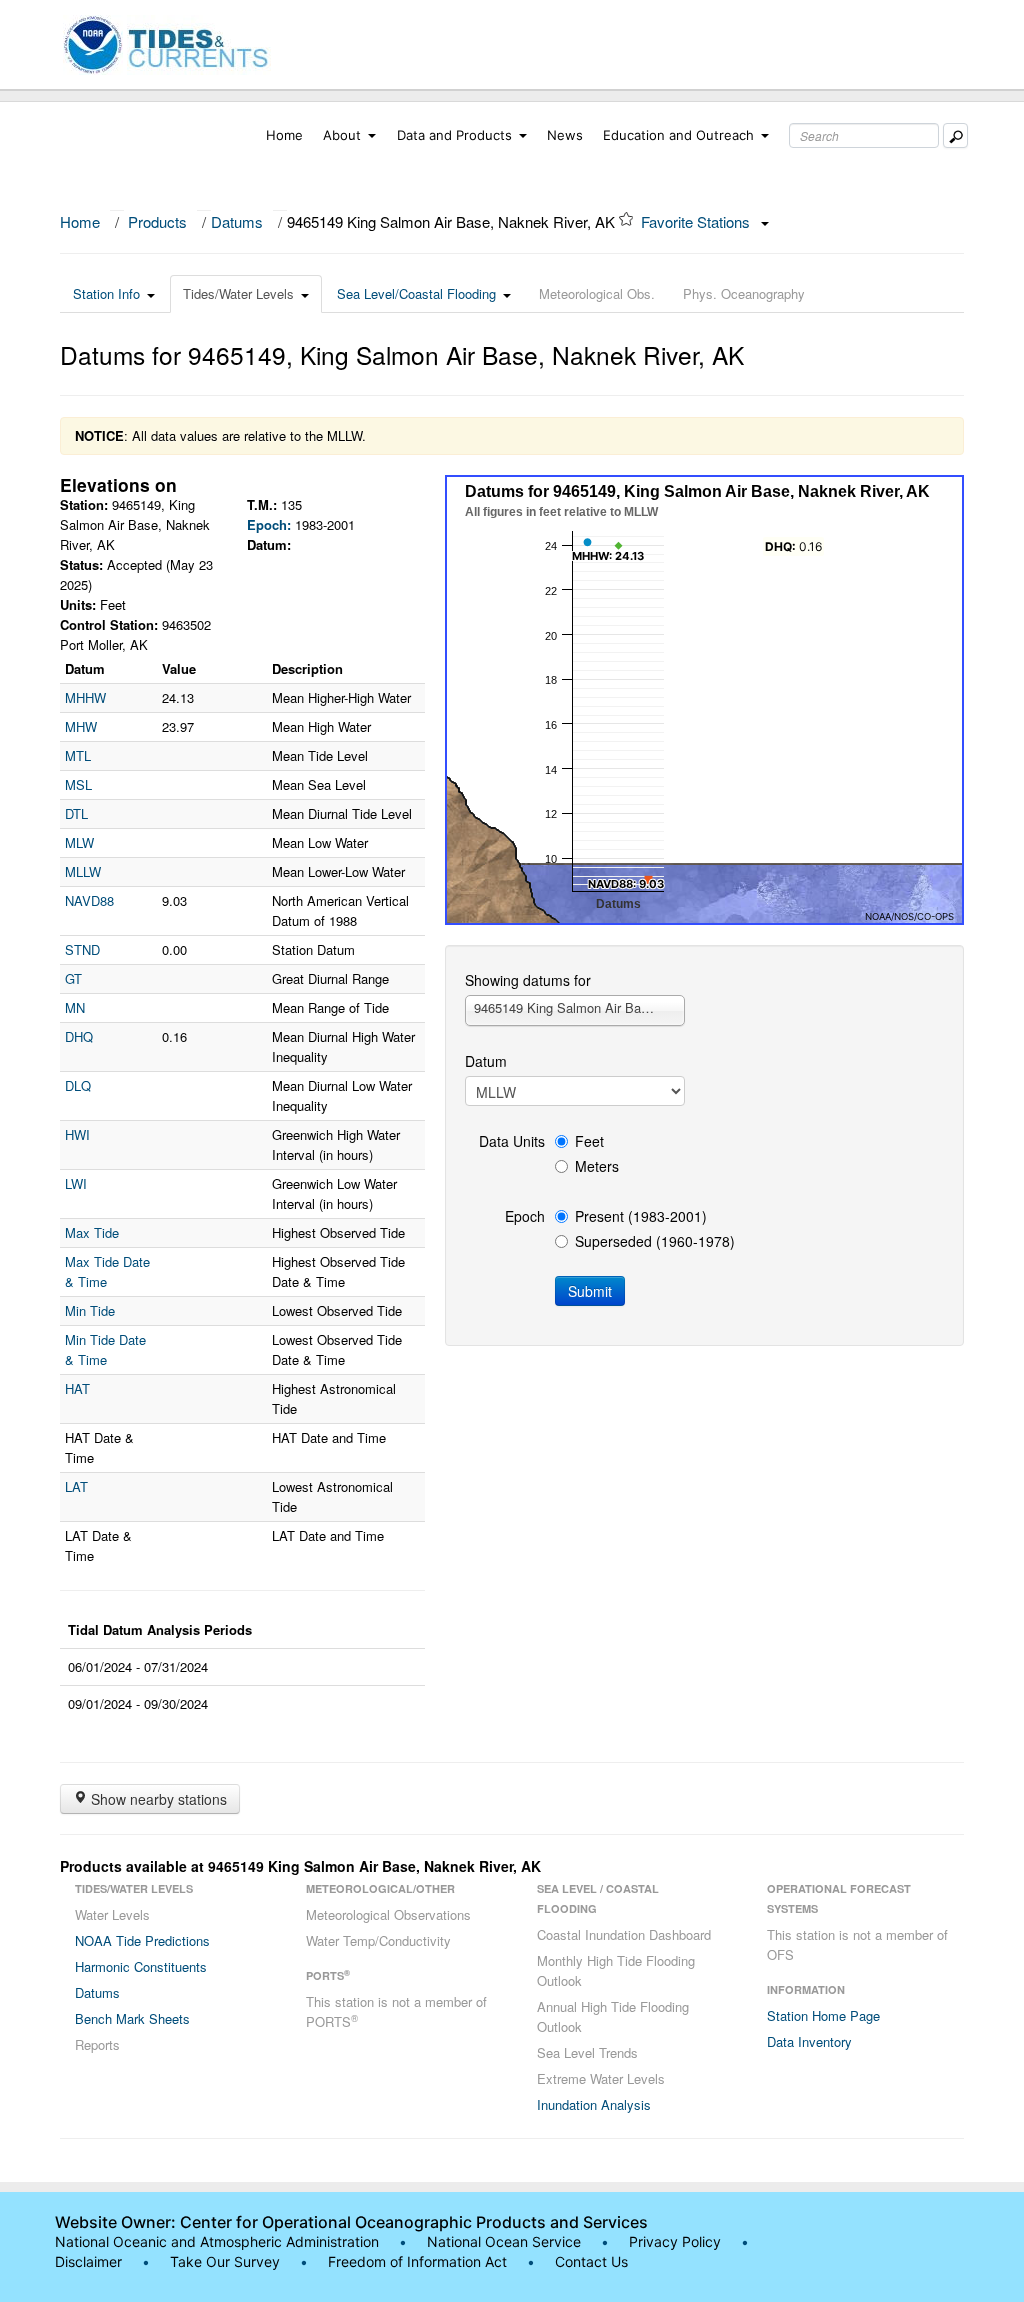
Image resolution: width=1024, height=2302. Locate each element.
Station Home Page (823, 2015)
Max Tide (92, 1232)
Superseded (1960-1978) (655, 1241)
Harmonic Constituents (141, 1966)
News (565, 135)
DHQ (79, 1036)
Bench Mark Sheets (132, 2018)
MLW (79, 842)
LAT (76, 1486)
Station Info (106, 293)
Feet (589, 1141)
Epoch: (269, 524)
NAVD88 (89, 900)
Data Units (512, 1141)
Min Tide (90, 1310)
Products (157, 221)
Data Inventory (809, 2041)
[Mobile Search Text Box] (955, 135)
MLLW (83, 871)
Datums (237, 221)
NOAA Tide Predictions (142, 1940)
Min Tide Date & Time (105, 1349)
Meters (597, 1166)
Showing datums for (528, 980)
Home (284, 135)
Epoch (525, 1216)
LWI (76, 1183)
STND (82, 949)
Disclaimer (88, 2261)
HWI (77, 1134)
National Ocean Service (504, 2241)
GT (73, 978)
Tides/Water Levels (238, 293)
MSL (78, 784)
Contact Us (591, 2261)
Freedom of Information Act (417, 2261)
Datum (486, 1061)
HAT (77, 1388)
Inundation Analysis (594, 2104)
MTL (78, 755)
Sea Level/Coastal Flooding (416, 293)
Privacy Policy (675, 2241)
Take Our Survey (227, 2261)
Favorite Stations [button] (697, 221)
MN (75, 1007)
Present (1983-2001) (641, 1216)
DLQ (78, 1085)
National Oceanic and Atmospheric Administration (217, 2241)
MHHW (85, 697)
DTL (76, 813)
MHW (81, 726)
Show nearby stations (157, 1799)
